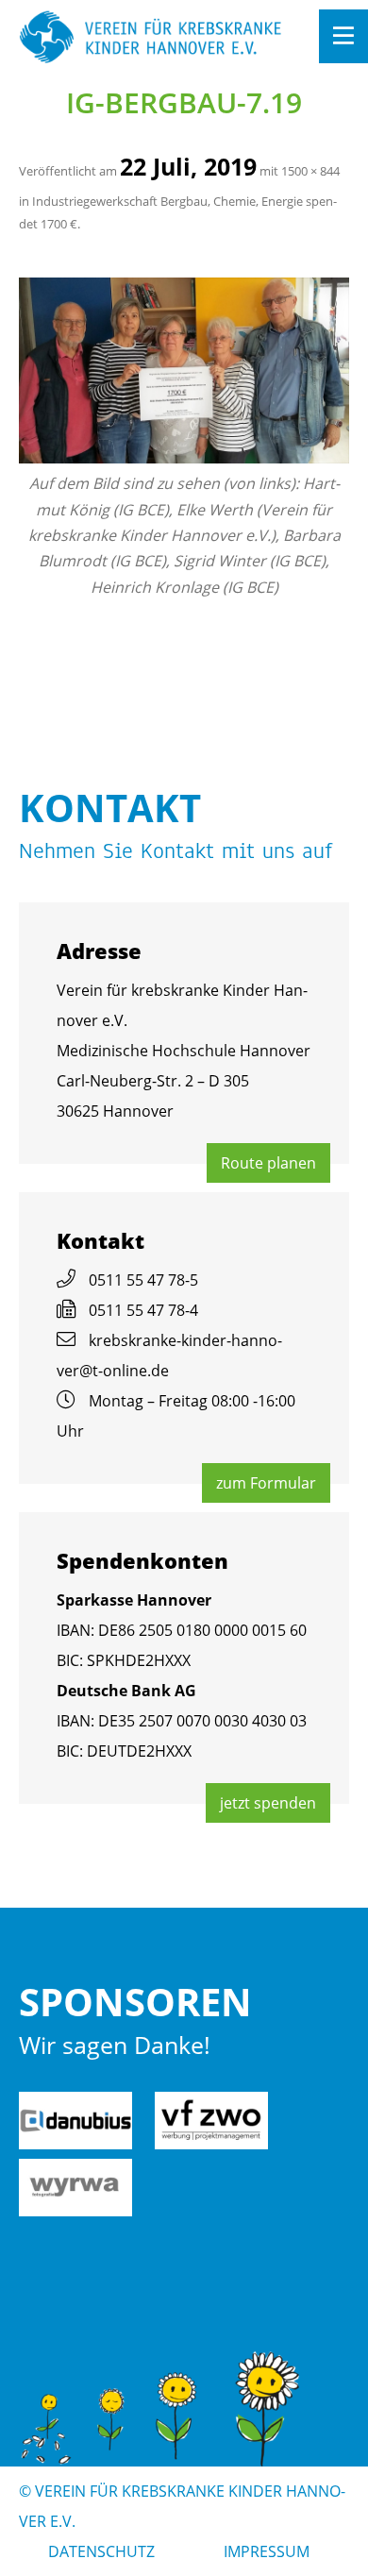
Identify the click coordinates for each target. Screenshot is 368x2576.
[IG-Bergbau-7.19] (184, 370)
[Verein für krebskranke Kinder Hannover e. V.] (151, 38)
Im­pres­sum (267, 2551)
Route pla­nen (268, 1163)
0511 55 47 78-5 (143, 1280)
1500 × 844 (310, 171)
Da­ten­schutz (101, 2551)
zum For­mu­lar (266, 1483)
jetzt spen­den (268, 1803)
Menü (343, 36)
